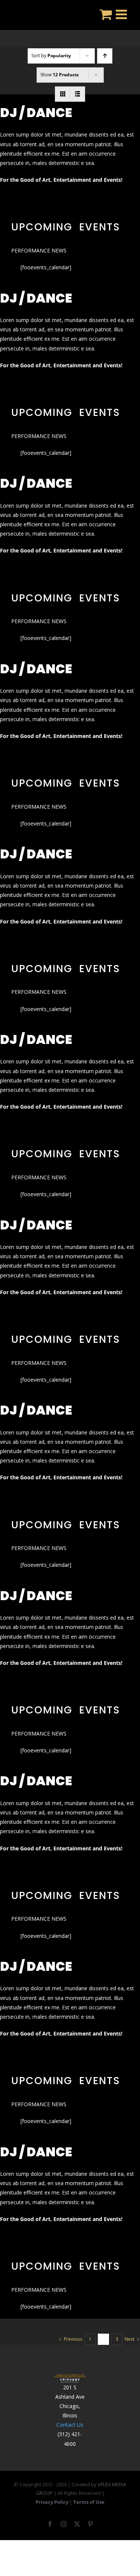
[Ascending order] (105, 56)
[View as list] (77, 94)
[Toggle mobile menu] (122, 14)
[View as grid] (63, 94)
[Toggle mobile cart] (106, 14)
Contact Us (70, 2425)
